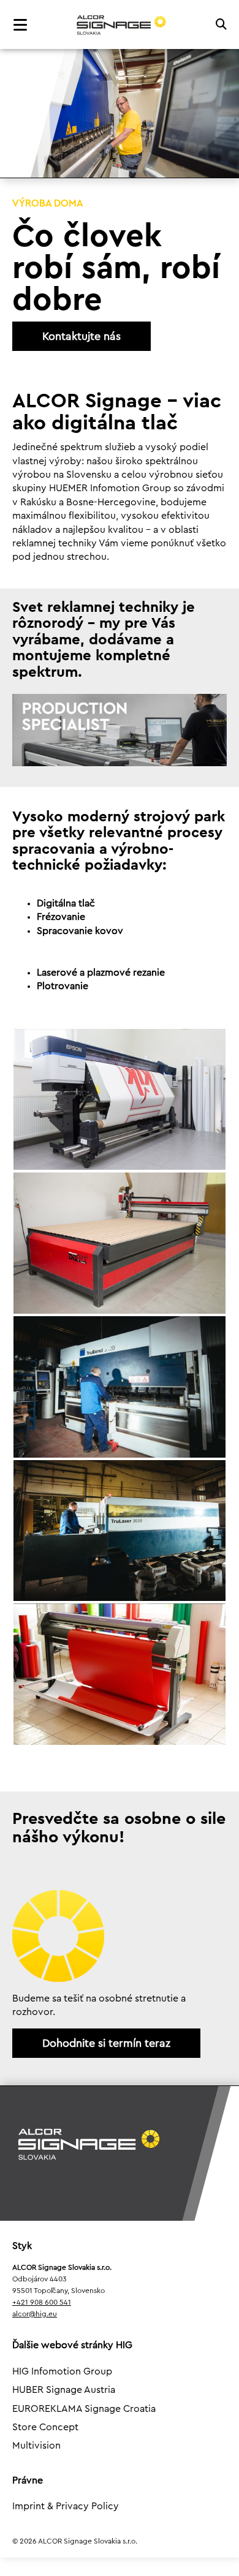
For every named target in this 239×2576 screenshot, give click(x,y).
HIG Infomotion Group (62, 2371)
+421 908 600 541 (42, 2302)
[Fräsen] (120, 1243)
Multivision (36, 2446)
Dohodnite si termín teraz (106, 2043)
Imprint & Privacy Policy (66, 2506)
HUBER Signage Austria (64, 2390)
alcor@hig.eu (35, 2314)
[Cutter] (120, 1674)
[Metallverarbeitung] (120, 1387)
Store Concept (45, 2427)
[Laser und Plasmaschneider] (120, 1531)
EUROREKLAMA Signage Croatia (84, 2409)
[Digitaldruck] (120, 1100)
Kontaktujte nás (82, 336)
